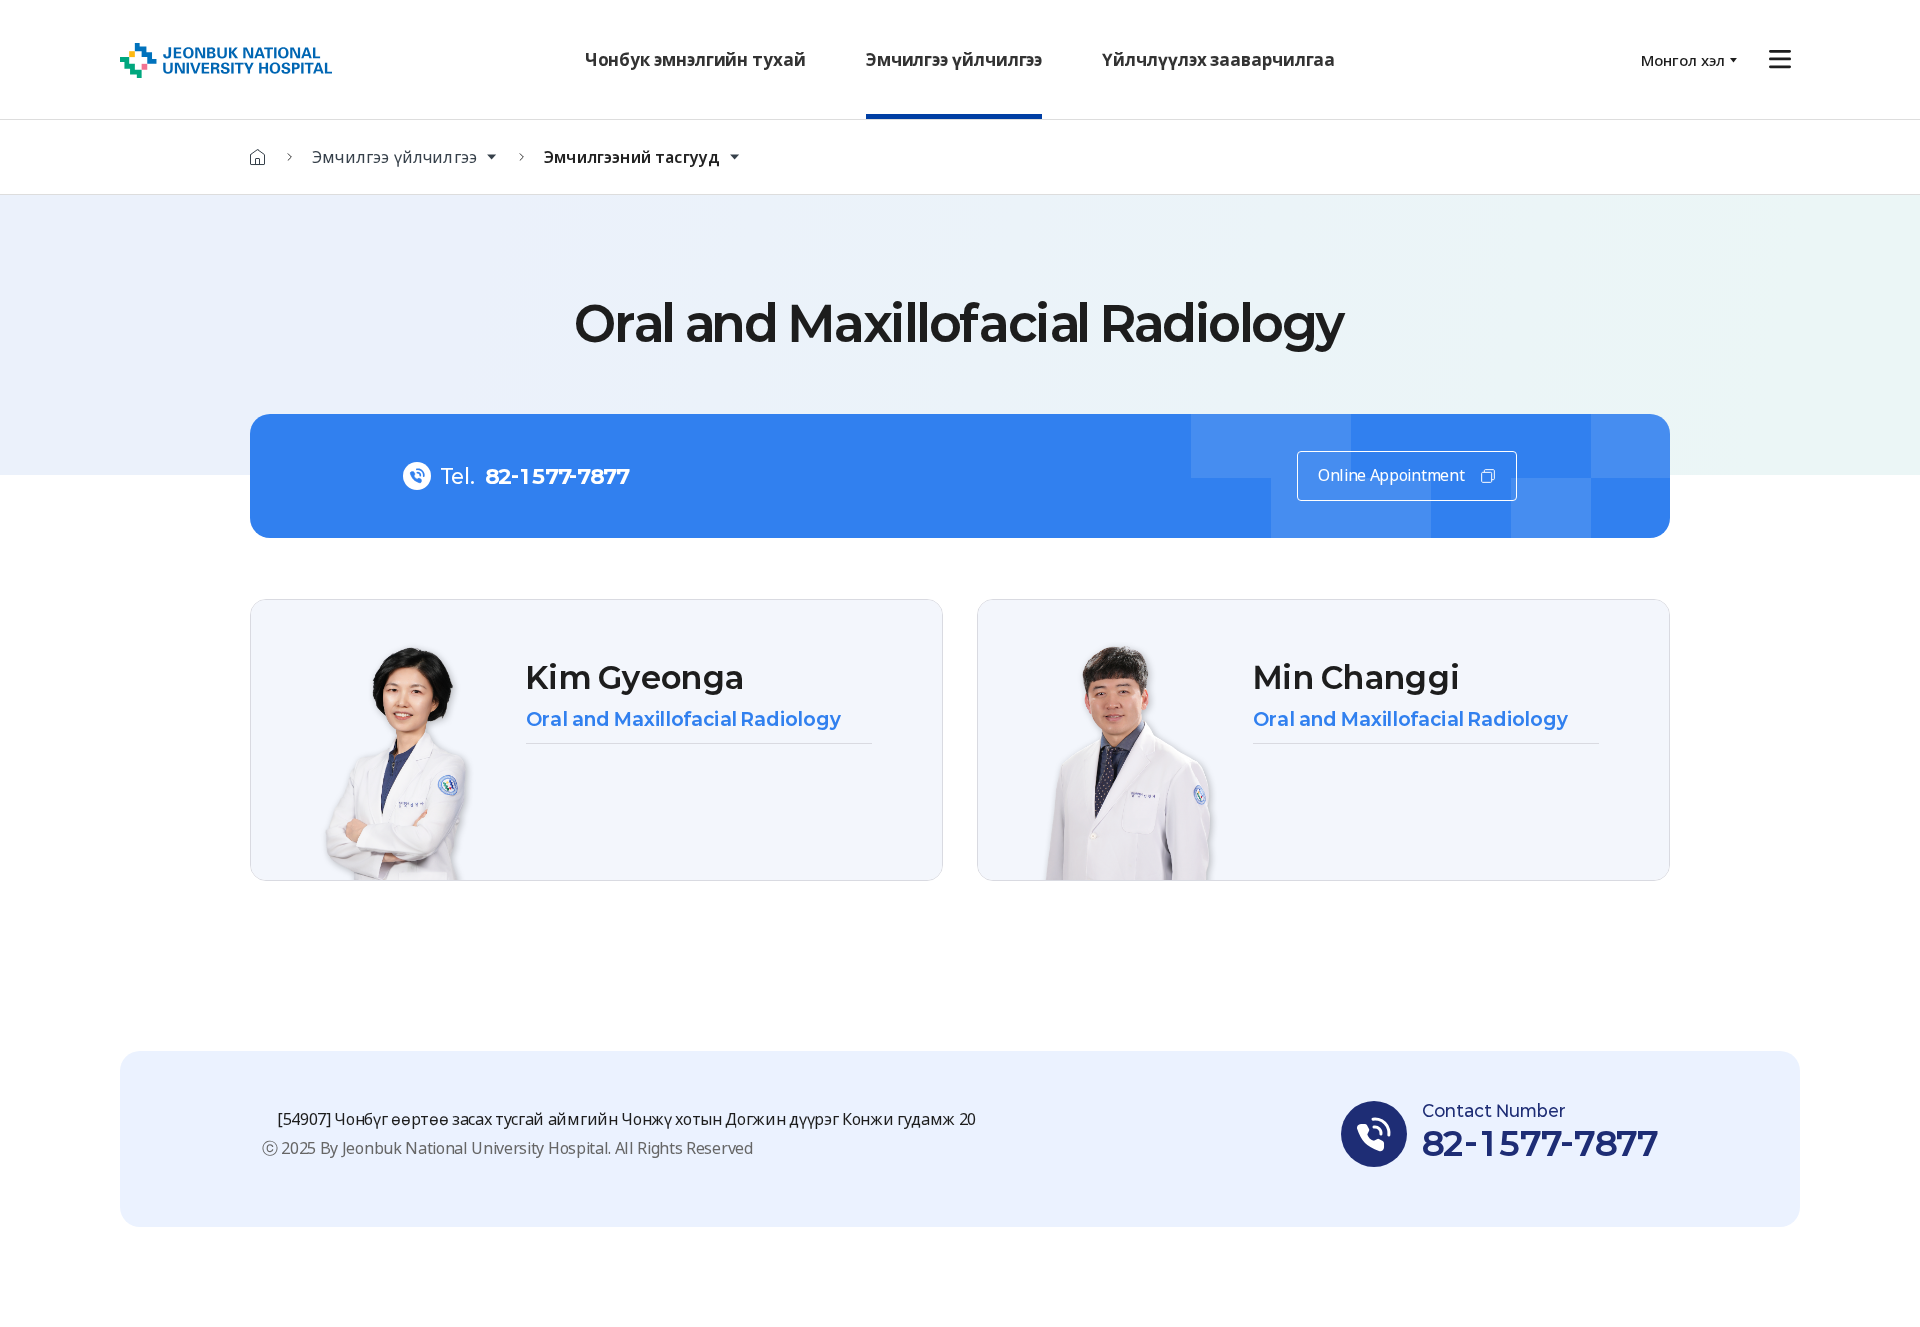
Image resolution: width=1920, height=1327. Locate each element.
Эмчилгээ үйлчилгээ (394, 157)
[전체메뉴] (1780, 60)
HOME (257, 157)
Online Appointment (1391, 475)
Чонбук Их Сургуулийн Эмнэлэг (226, 60)
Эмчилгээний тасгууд (632, 157)
